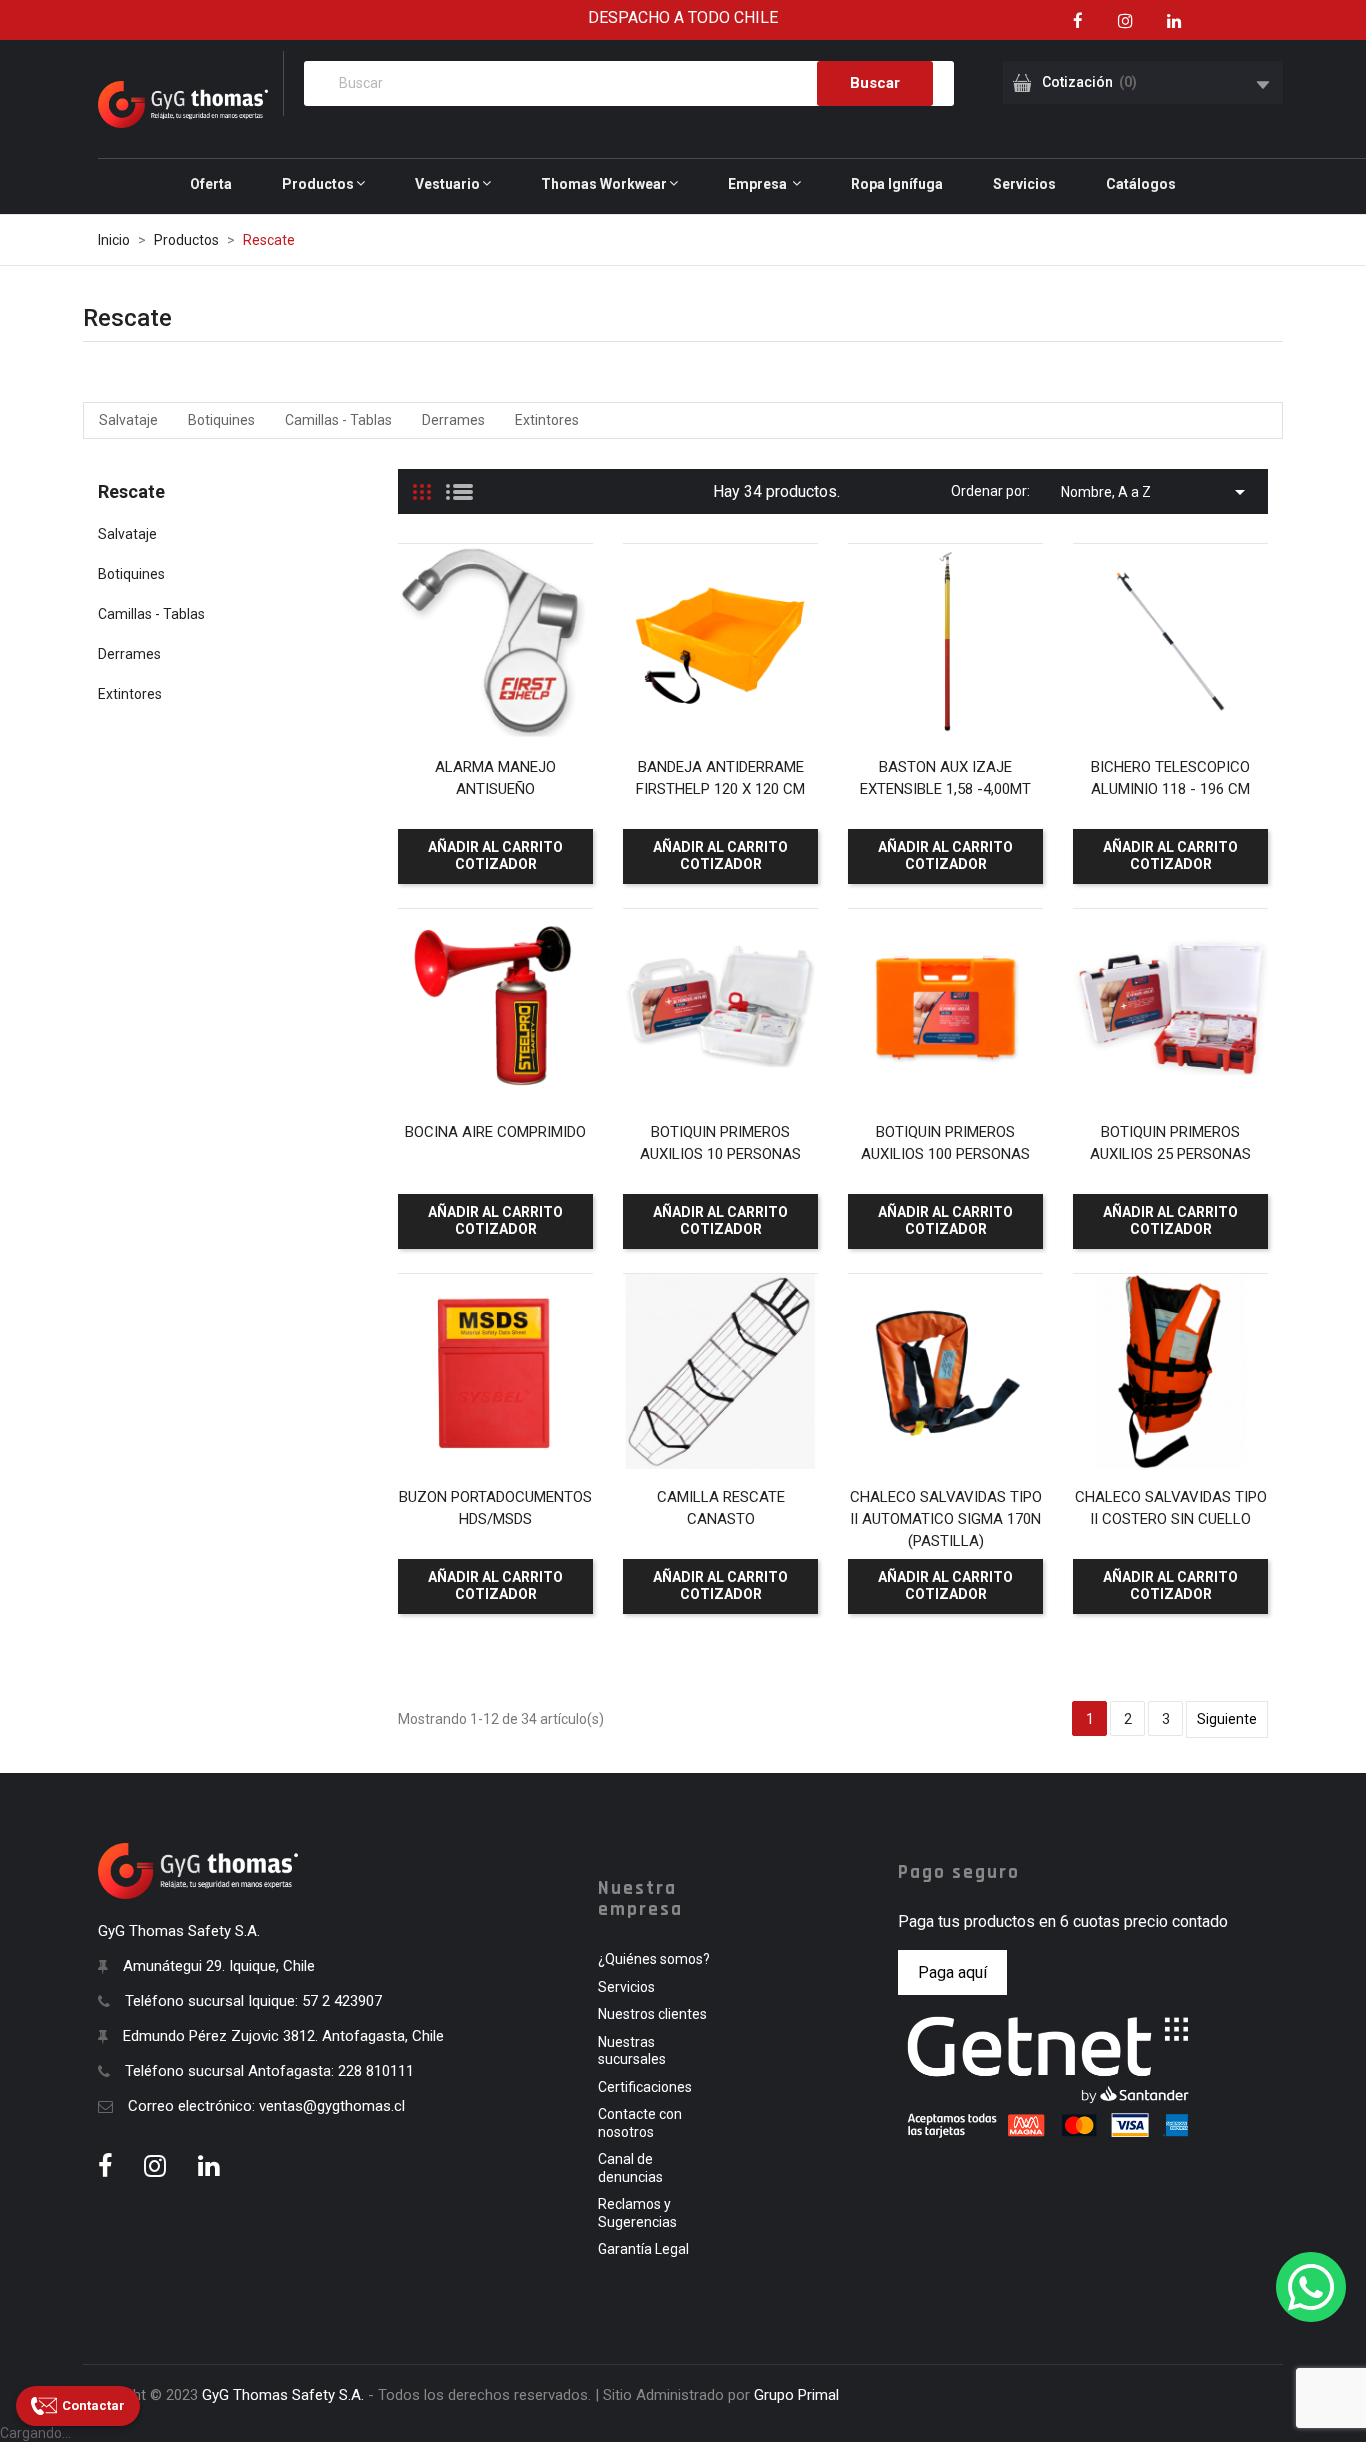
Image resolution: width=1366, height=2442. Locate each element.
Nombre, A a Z (1156, 492)
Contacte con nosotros (640, 2123)
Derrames (453, 420)
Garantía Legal (643, 2249)
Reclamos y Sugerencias (637, 2213)
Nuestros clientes (652, 2014)
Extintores (547, 420)
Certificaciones (645, 2087)
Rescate (131, 491)
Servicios (626, 1987)
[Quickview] (493, 699)
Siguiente (1227, 1719)
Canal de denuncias (630, 2168)
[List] (459, 484)
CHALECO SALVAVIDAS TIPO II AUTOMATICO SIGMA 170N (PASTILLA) (946, 1519)
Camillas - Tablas (338, 420)
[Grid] (422, 484)
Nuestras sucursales (632, 2051)
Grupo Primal (796, 2395)
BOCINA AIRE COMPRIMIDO (495, 1132)
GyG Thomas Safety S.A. (283, 2395)
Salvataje (128, 420)
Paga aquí (952, 1972)
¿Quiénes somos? (654, 1959)
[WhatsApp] (1311, 2287)
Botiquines (221, 420)
